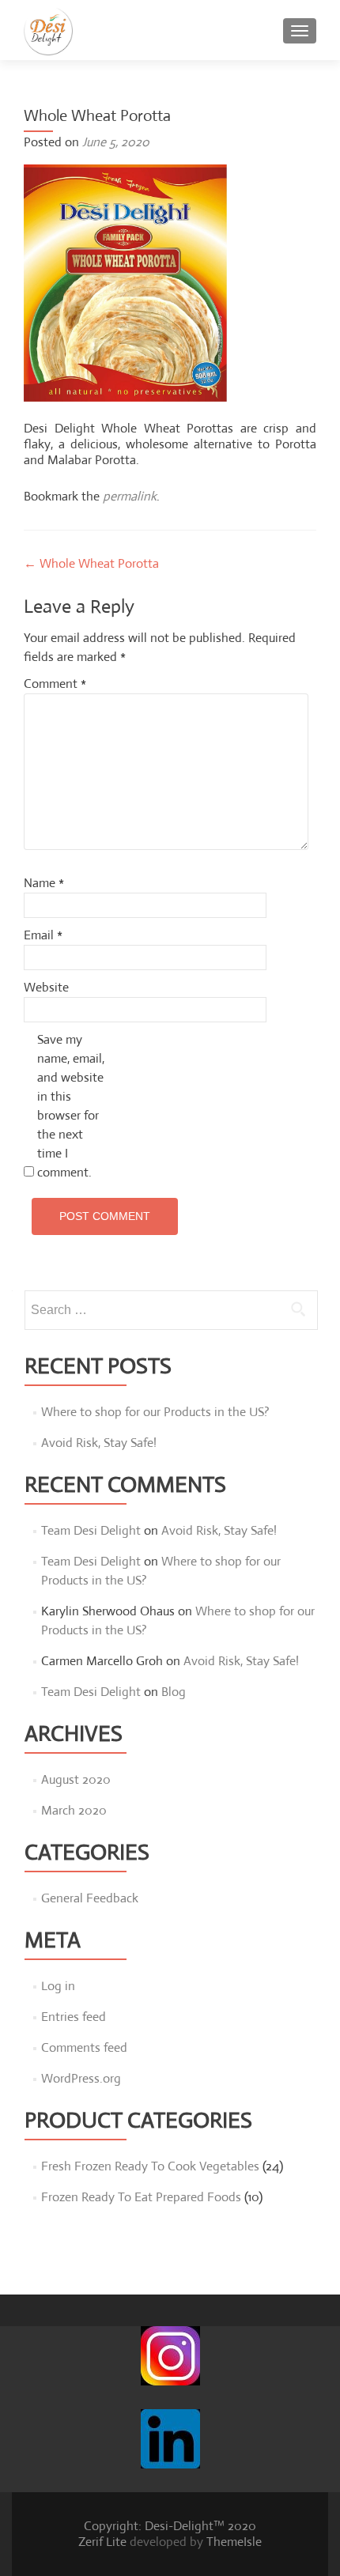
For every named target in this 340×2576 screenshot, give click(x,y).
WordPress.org (81, 2078)
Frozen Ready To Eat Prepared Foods (141, 2197)
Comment (55, 684)
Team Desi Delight (91, 1530)
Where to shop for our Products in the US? (155, 1412)
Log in (58, 1986)
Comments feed (84, 2047)
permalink (130, 496)
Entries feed (74, 2017)
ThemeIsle (234, 2542)
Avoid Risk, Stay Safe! (99, 1443)
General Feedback (90, 1898)
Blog (174, 1692)
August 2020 (76, 1779)
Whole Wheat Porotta (91, 563)
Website (46, 987)
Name (44, 883)
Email (43, 935)
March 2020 (74, 1810)
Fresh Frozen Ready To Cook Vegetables (150, 2166)
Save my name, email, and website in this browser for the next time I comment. (71, 1106)
